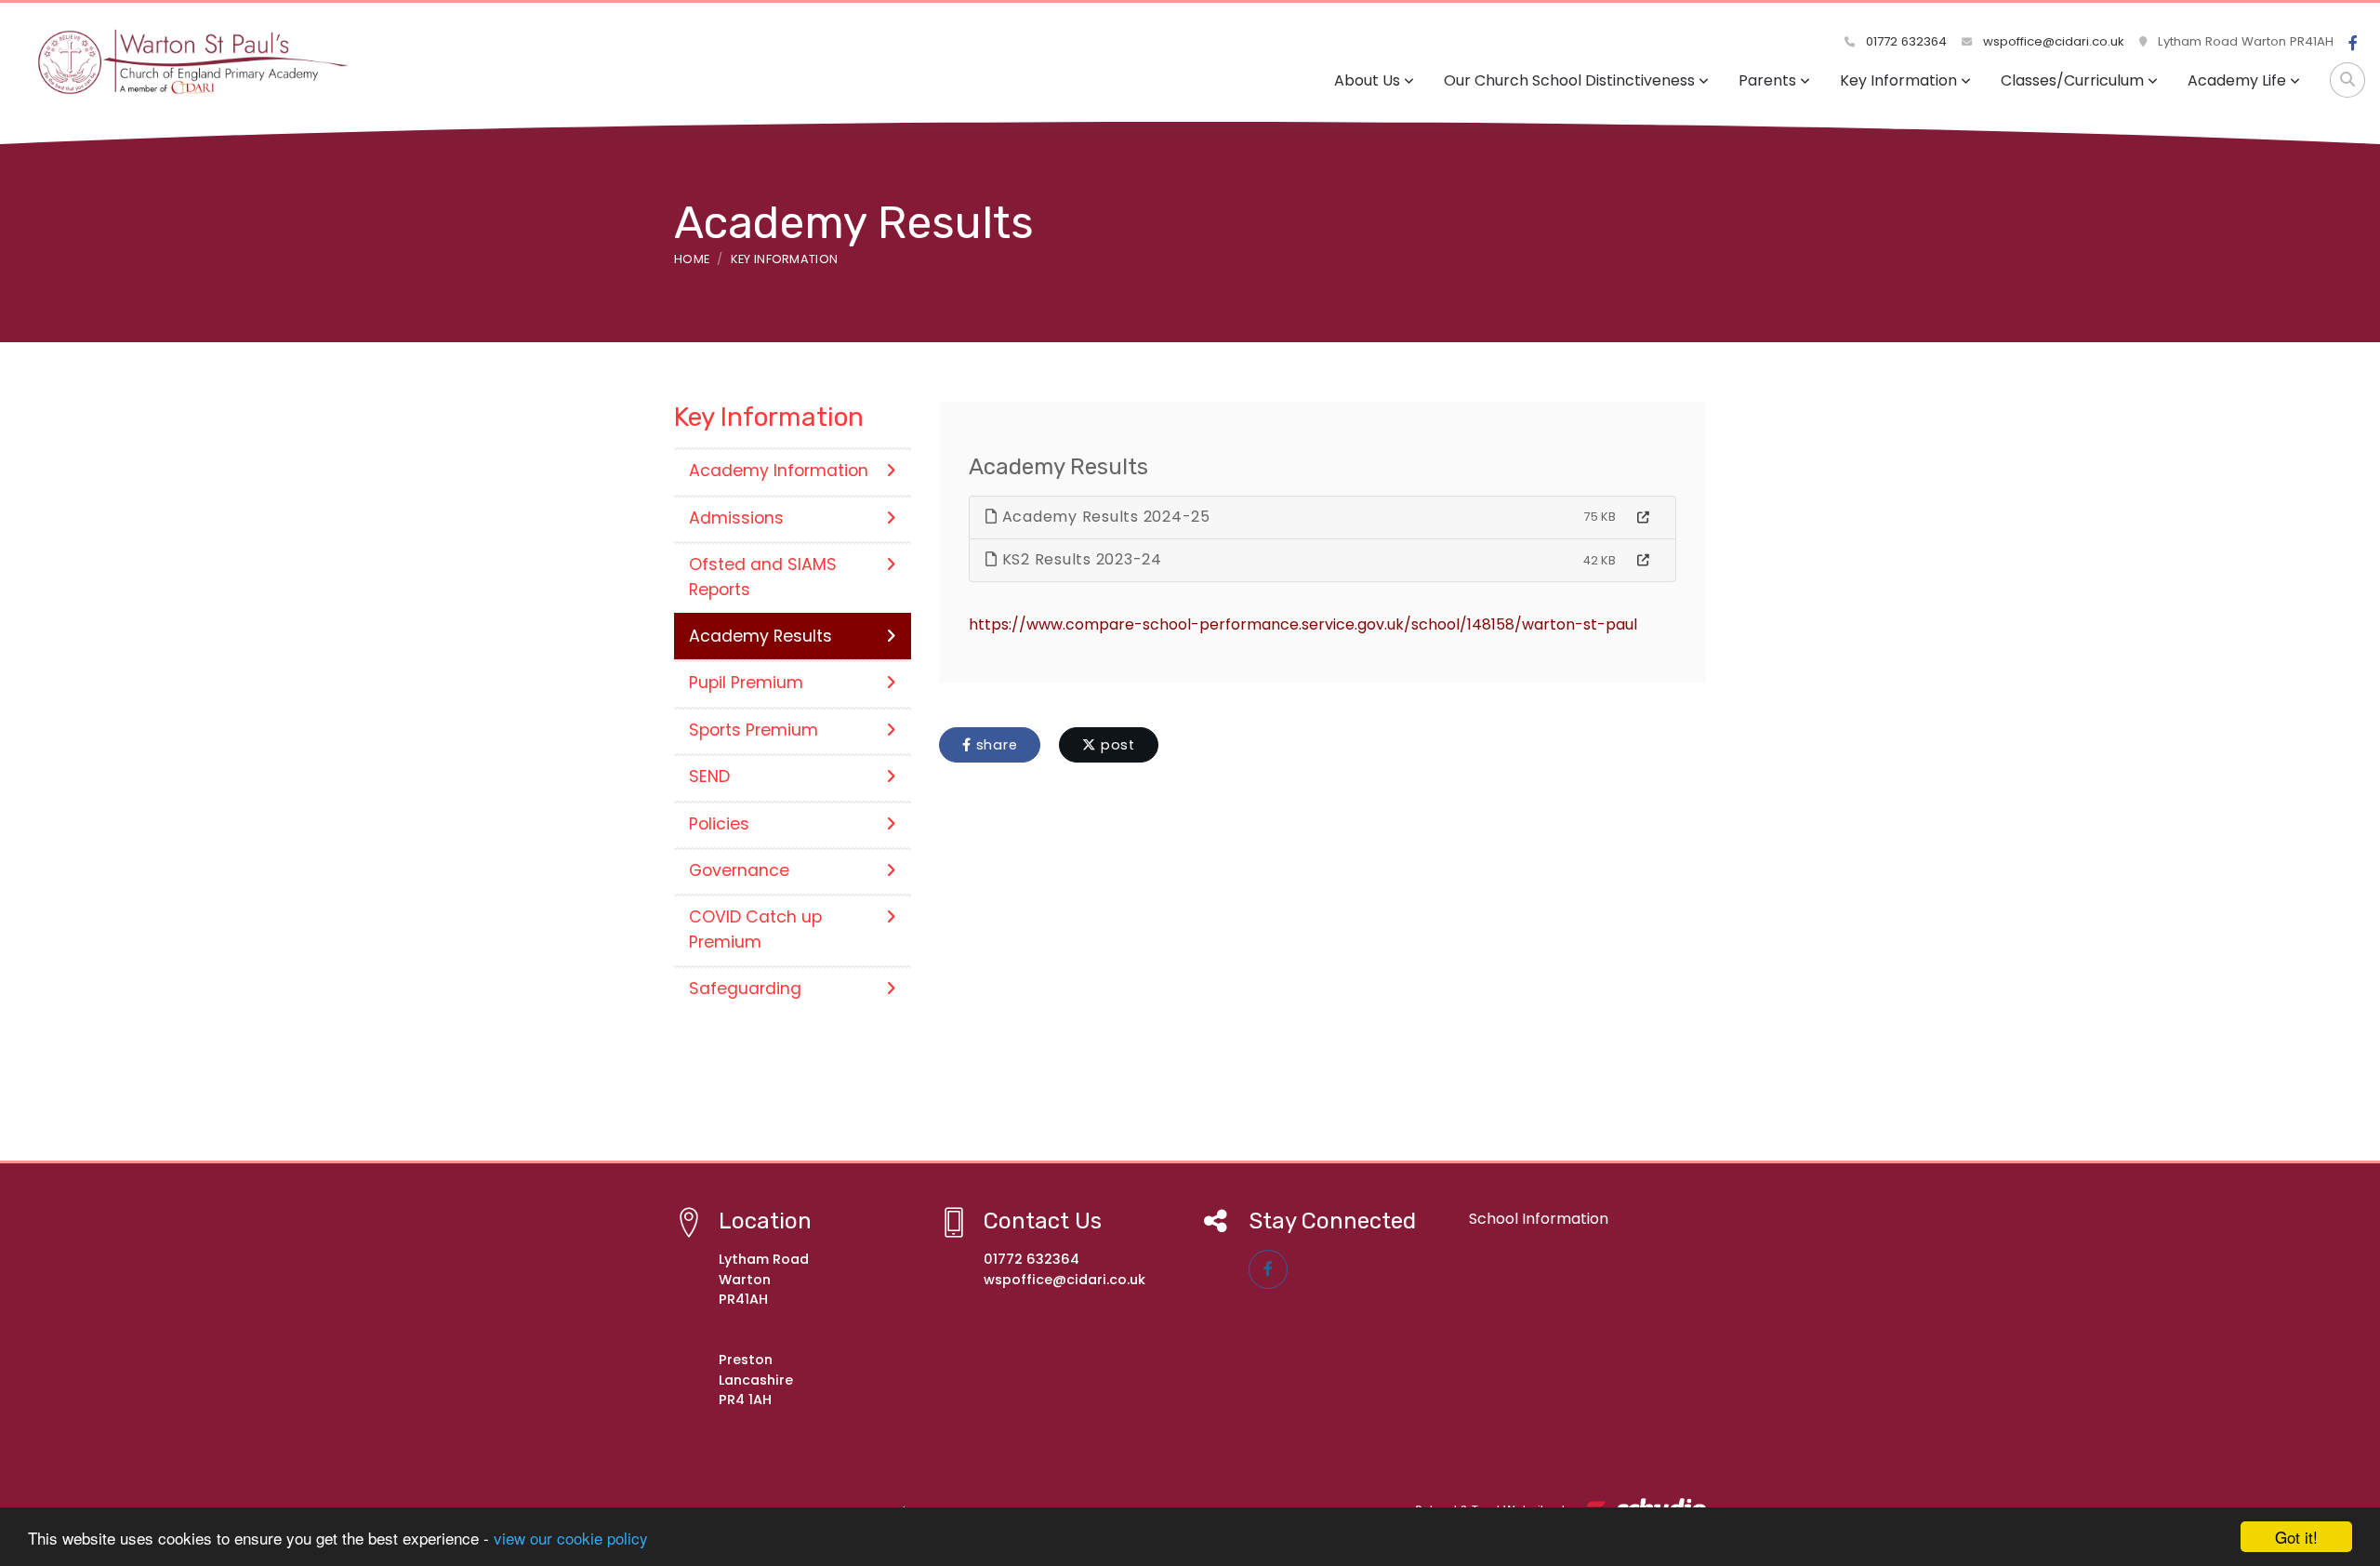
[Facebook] (2353, 44)
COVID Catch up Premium (755, 929)
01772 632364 (1904, 41)
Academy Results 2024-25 (1104, 517)
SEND (709, 776)
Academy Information (779, 471)
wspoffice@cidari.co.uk (2052, 41)
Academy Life (2237, 80)
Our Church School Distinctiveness (1569, 80)
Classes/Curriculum (2072, 80)
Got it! (2296, 1537)
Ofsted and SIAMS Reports (763, 577)
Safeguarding (745, 989)
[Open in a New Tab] (1643, 518)
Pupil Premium (746, 683)
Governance (739, 870)
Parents (1767, 80)
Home (692, 259)
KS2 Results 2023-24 (1080, 559)
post (1116, 745)
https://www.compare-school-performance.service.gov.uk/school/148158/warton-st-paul (1303, 624)
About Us (1367, 80)
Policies (719, 824)
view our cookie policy (571, 1538)
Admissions (736, 518)
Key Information (1898, 80)
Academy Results (760, 636)
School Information (1539, 1219)
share (995, 745)
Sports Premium (754, 730)
